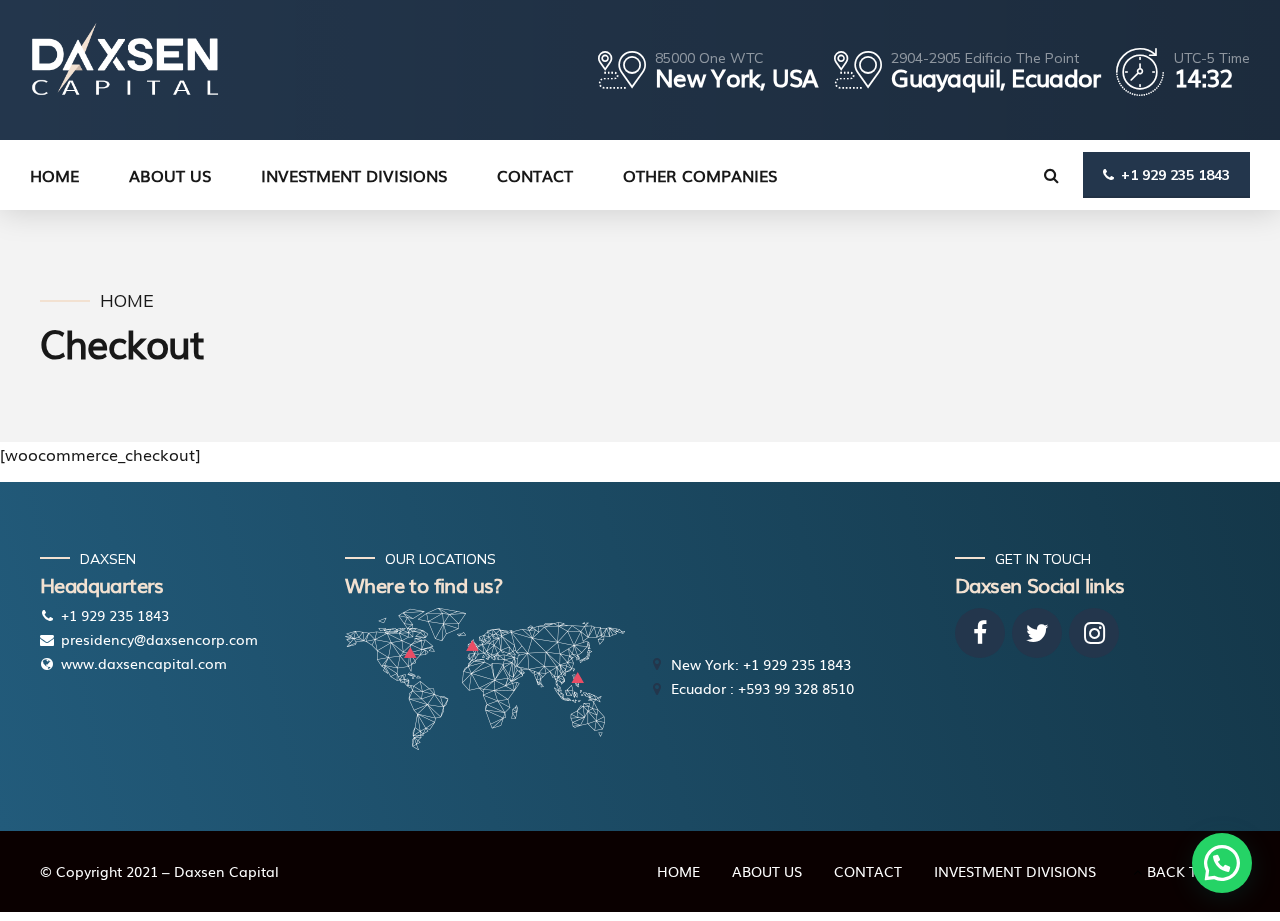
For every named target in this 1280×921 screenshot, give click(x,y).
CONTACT (535, 175)
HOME (54, 175)
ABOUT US (767, 871)
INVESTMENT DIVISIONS (354, 175)
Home (127, 301)
